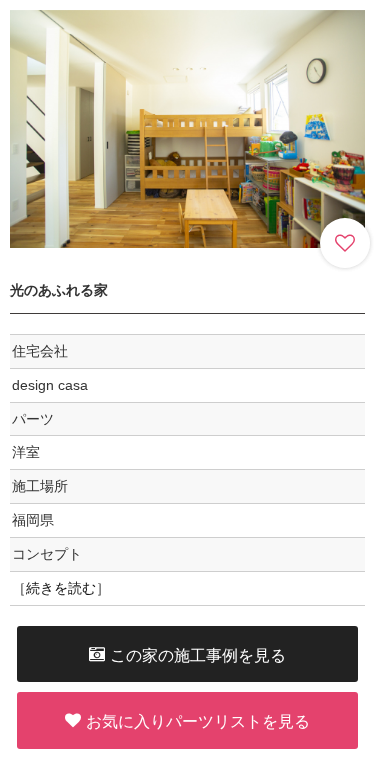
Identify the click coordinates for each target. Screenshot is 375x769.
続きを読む (61, 588)
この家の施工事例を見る (198, 654)
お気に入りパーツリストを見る (198, 721)
